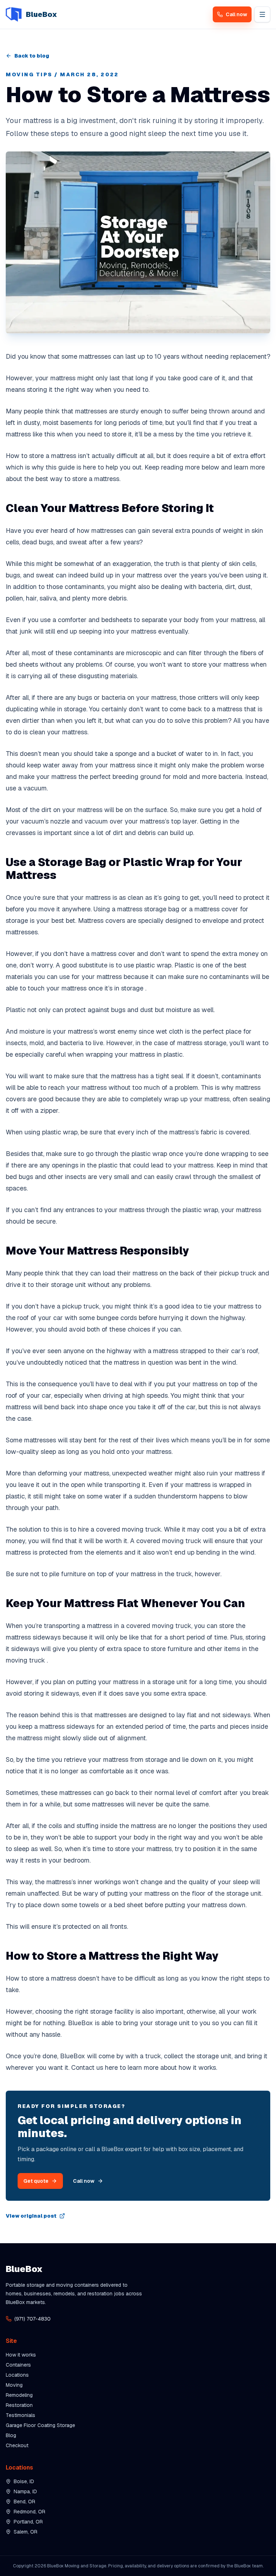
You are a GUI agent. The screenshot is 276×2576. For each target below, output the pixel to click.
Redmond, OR (29, 2512)
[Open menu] (262, 14)
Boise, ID (24, 2481)
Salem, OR (26, 2532)
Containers (18, 2365)
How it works (21, 2355)
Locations (17, 2375)
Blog (11, 2435)
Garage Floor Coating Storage (40, 2425)
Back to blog (32, 56)
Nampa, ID (25, 2491)
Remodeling (19, 2395)
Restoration (19, 2405)
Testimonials (20, 2415)
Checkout (17, 2445)
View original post (31, 2216)
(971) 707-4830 (33, 2319)
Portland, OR (28, 2522)
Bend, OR (24, 2502)
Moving (14, 2385)
